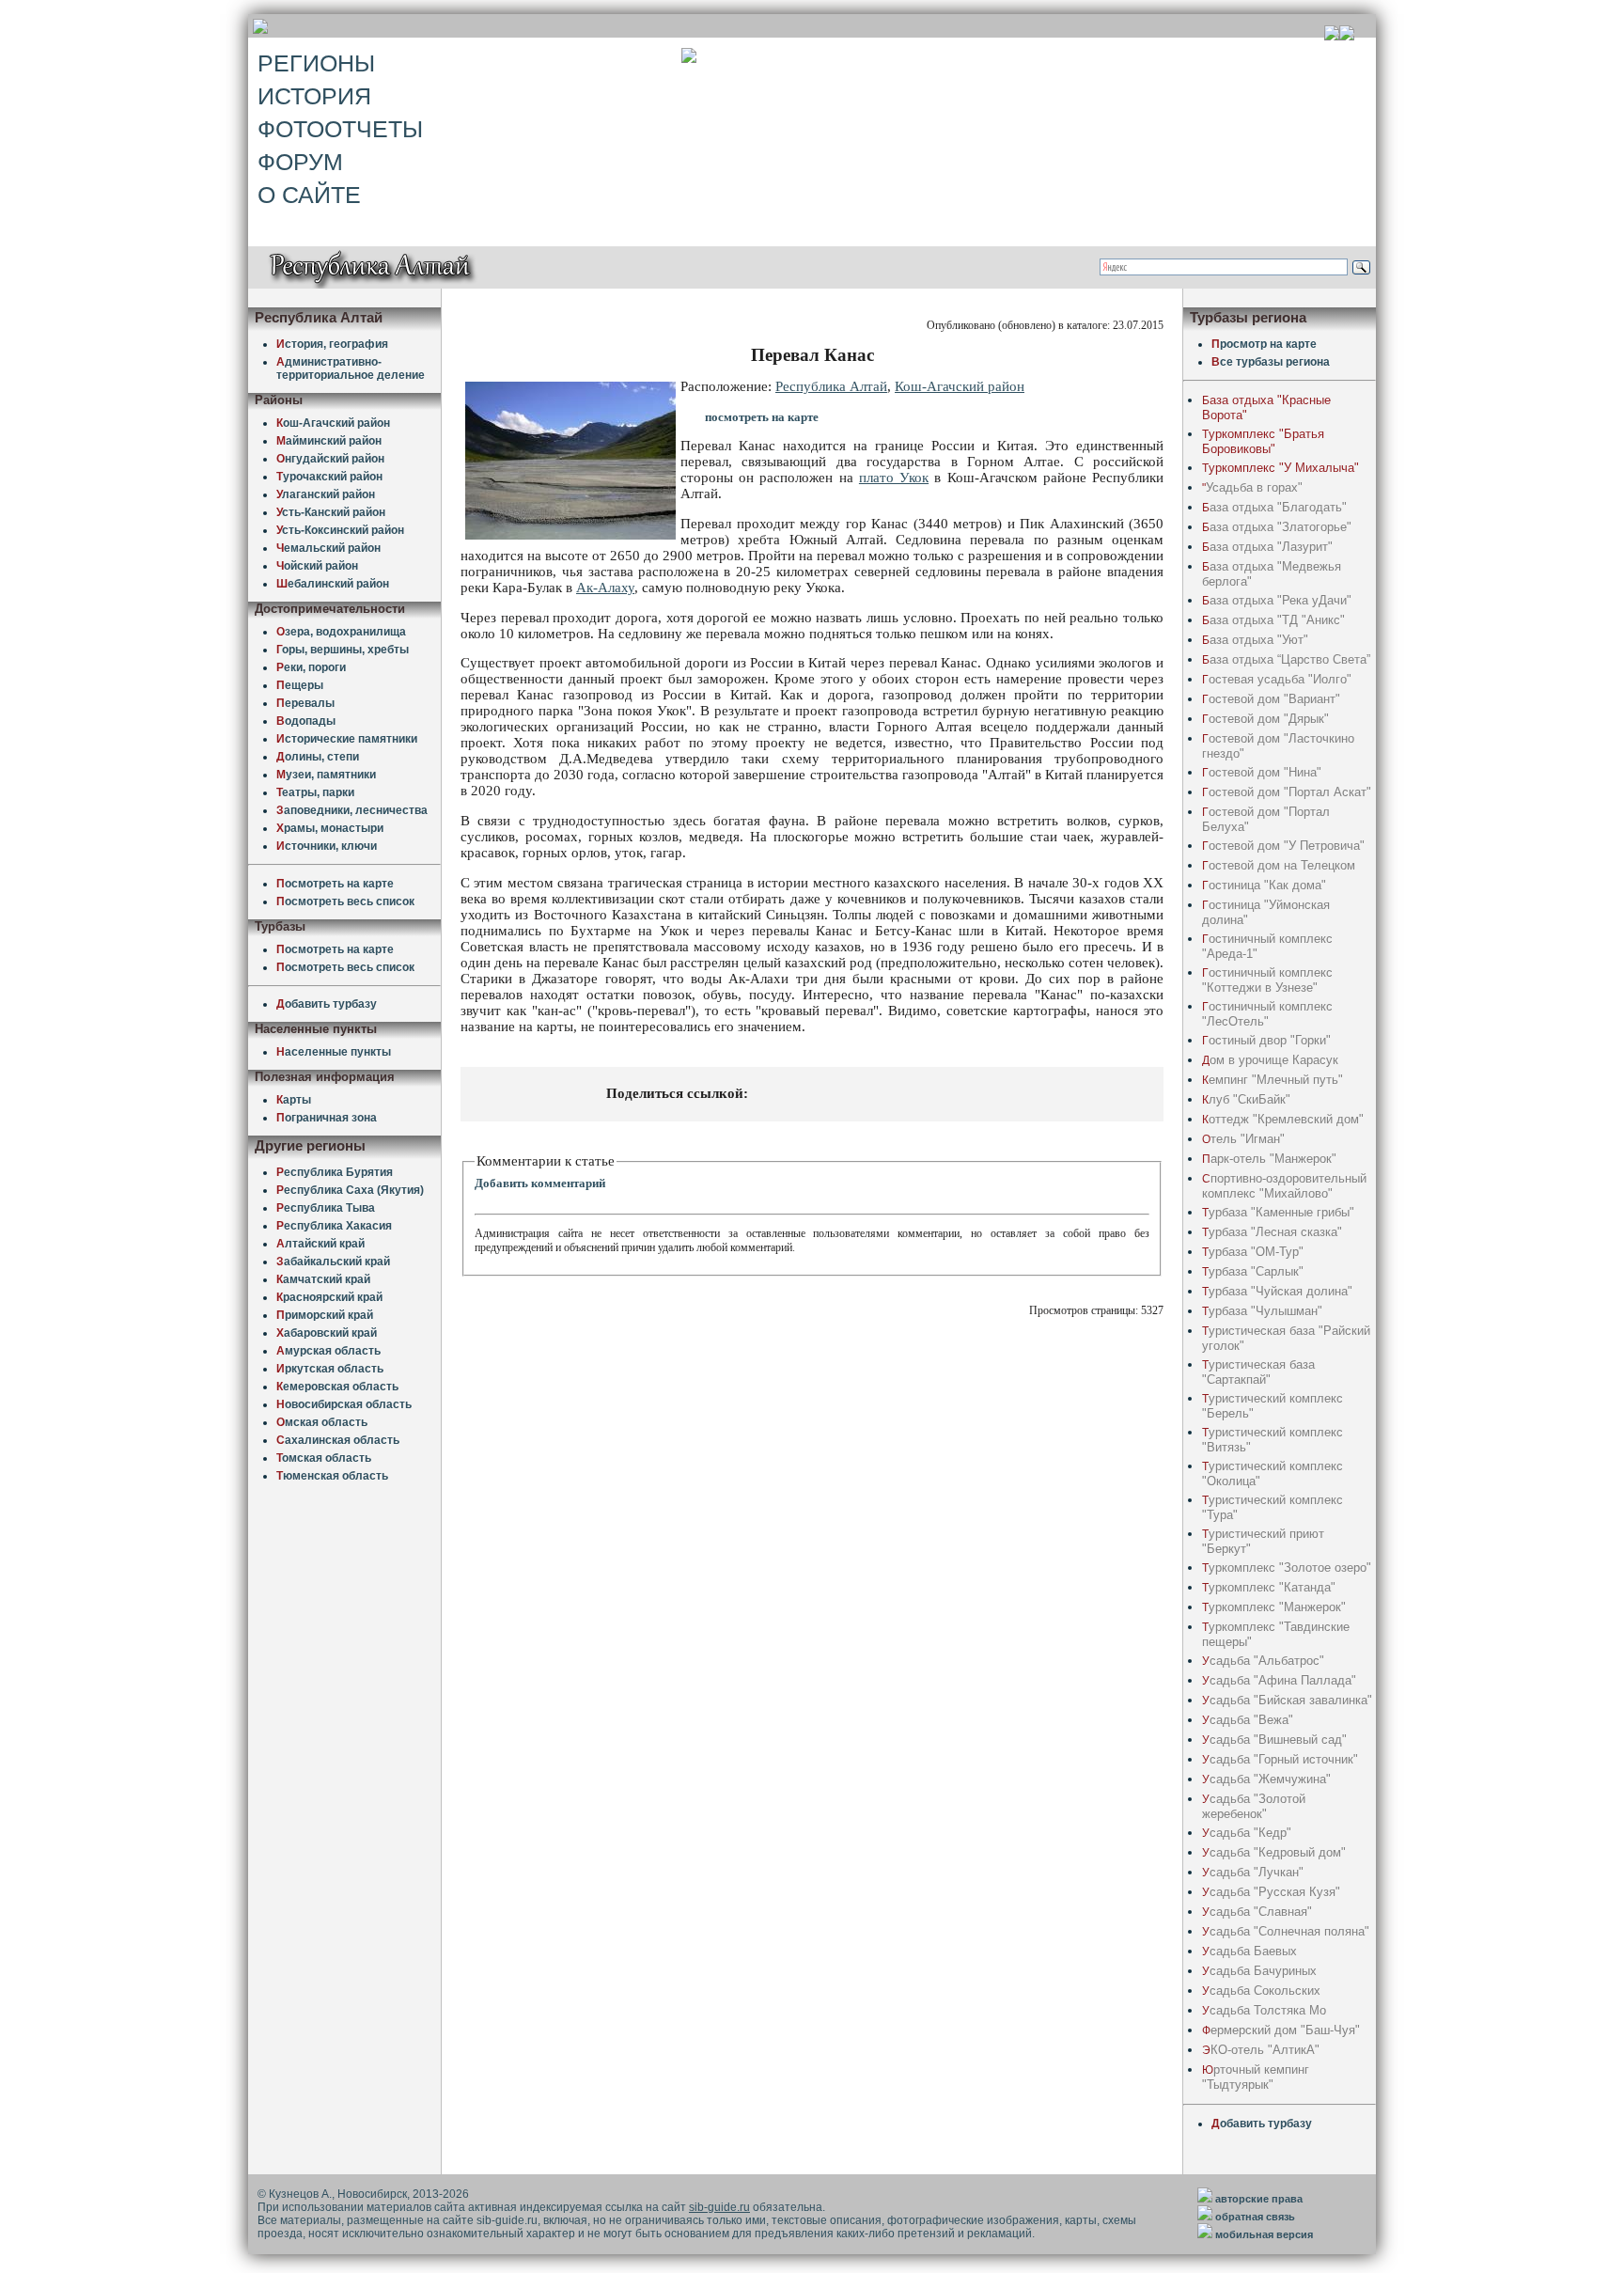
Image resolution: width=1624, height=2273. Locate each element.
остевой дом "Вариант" (1271, 699)
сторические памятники (347, 739)
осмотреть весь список (345, 901)
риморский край (325, 1315)
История (314, 96)
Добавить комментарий (540, 1183)
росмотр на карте (1264, 344)
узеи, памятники (326, 775)
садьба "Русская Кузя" (1271, 1892)
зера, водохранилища (341, 632)
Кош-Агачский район (960, 386)
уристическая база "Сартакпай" (1258, 1372)
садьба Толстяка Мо (1264, 2010)
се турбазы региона (1271, 362)
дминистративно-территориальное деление (351, 368)
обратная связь (1255, 2217)
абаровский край (327, 1333)
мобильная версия (1264, 2234)
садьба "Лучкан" (1253, 1872)
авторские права (1259, 2199)
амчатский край (323, 1279)
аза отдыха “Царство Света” (1286, 659)
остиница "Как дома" (1264, 885)
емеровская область (337, 1387)
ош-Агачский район (333, 423)
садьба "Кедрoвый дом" (1274, 1852)
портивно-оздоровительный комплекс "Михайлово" (1284, 1186)
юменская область (332, 1476)
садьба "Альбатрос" (1263, 1661)
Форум (300, 162)
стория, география (332, 344)
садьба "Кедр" (1247, 1833)
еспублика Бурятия (335, 1172)
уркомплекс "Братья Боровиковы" (1263, 441)
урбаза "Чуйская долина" (1277, 1291)
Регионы (316, 63)
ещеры (300, 685)
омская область (324, 1458)
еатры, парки (315, 792)
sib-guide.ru (719, 2207)
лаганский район (326, 494)
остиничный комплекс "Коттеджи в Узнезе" (1267, 980)
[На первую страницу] (1332, 35)
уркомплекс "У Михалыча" (1280, 468)
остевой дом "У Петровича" (1283, 846)
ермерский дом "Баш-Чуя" (1281, 2030)
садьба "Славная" (1257, 1912)
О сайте (309, 195)
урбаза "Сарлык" (1253, 1271)
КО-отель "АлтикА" (1261, 2050)
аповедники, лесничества (352, 810)
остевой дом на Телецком (1279, 865)
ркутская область (330, 1369)
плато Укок (894, 478)
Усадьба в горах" (1252, 487)
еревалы (305, 703)
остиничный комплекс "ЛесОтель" (1267, 1014)
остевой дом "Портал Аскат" (1287, 792)
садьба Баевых (1249, 1951)
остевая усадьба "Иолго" (1277, 679)
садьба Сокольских (1261, 1991)
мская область (322, 1422)
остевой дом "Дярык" (1265, 719)
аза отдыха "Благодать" (1274, 507)
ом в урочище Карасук (1270, 1060)
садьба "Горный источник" (1280, 1759)
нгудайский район (330, 459)
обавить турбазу (327, 1004)
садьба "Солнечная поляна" (1286, 1931)
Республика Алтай (831, 386)
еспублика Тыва (326, 1208)
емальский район (328, 548)
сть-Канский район (331, 512)
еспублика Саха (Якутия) (350, 1190)
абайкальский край (333, 1262)
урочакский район (329, 477)
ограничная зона (327, 1118)
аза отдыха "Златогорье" (1277, 527)
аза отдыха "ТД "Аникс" (1273, 620)
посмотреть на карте (762, 417)
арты (294, 1100)
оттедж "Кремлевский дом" (1283, 1119)
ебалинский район (333, 584)
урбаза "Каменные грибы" (1278, 1212)
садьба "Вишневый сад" (1274, 1740)
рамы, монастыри (330, 828)
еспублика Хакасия (334, 1226)
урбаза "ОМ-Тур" (1253, 1252)
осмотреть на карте (335, 884)
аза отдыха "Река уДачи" (1277, 600)
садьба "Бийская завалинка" (1287, 1700)
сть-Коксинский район (340, 530)
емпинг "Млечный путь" (1273, 1080)
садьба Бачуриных (1259, 1971)
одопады (306, 721)
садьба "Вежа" (1248, 1720)
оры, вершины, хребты (343, 650)
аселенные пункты (334, 1052)
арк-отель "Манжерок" (1269, 1159)
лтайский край (320, 1244)
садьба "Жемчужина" (1266, 1779)
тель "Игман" (1243, 1139)
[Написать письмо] (1347, 35)
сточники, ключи (327, 846)
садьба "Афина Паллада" (1279, 1680)
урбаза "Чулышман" (1262, 1311)
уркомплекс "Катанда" (1269, 1587)
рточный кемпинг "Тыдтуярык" (1256, 2077)
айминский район (329, 441)
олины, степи (318, 757)
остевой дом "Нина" (1262, 772)
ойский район (317, 566)
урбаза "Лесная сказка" (1272, 1232)
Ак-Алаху (605, 588)
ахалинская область (338, 1440)
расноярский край (329, 1297)
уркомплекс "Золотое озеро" (1287, 1568)
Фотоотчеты (340, 129)
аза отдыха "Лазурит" (1267, 547)
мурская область (328, 1351)
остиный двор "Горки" (1266, 1040)
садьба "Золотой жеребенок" (1254, 1806)
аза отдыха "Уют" (1255, 640)
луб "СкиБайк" (1246, 1099)
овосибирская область (344, 1404)
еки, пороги (311, 667)
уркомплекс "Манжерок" (1274, 1607)
